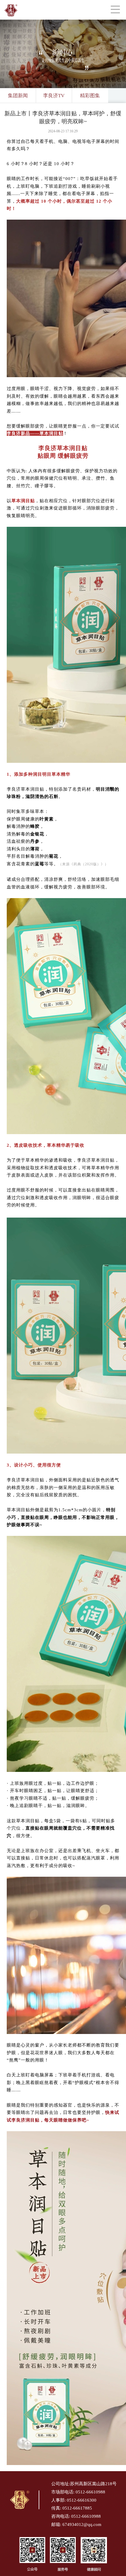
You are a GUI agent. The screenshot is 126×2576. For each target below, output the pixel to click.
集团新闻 (18, 96)
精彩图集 (90, 96)
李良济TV (54, 96)
